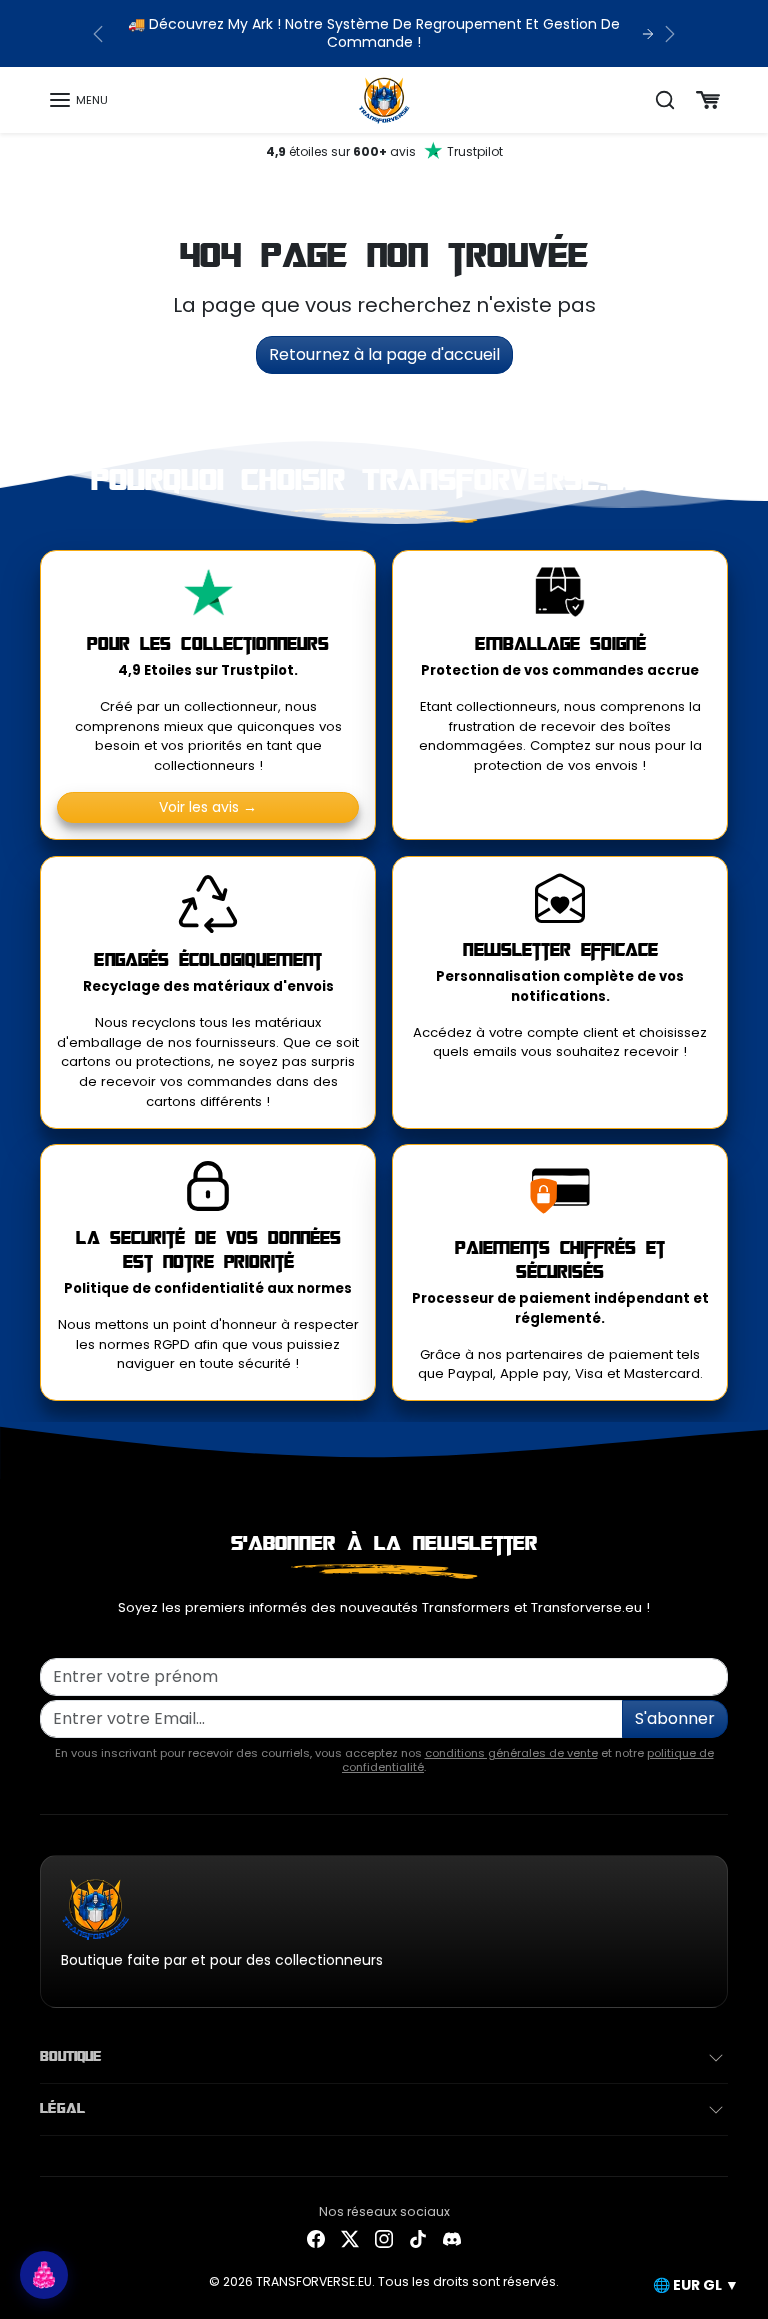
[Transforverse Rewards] (44, 2275)
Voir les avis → (208, 807)
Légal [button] (62, 2109)
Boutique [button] (71, 2057)
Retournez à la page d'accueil (384, 354)
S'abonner (675, 1718)
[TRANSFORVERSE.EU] (384, 99)
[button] (78, 100)
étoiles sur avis (384, 151)
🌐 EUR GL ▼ (696, 2285)
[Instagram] (384, 2238)
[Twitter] (350, 2238)
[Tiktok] (418, 2238)
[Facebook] (316, 2238)
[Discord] (452, 2238)
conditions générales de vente (511, 1753)
